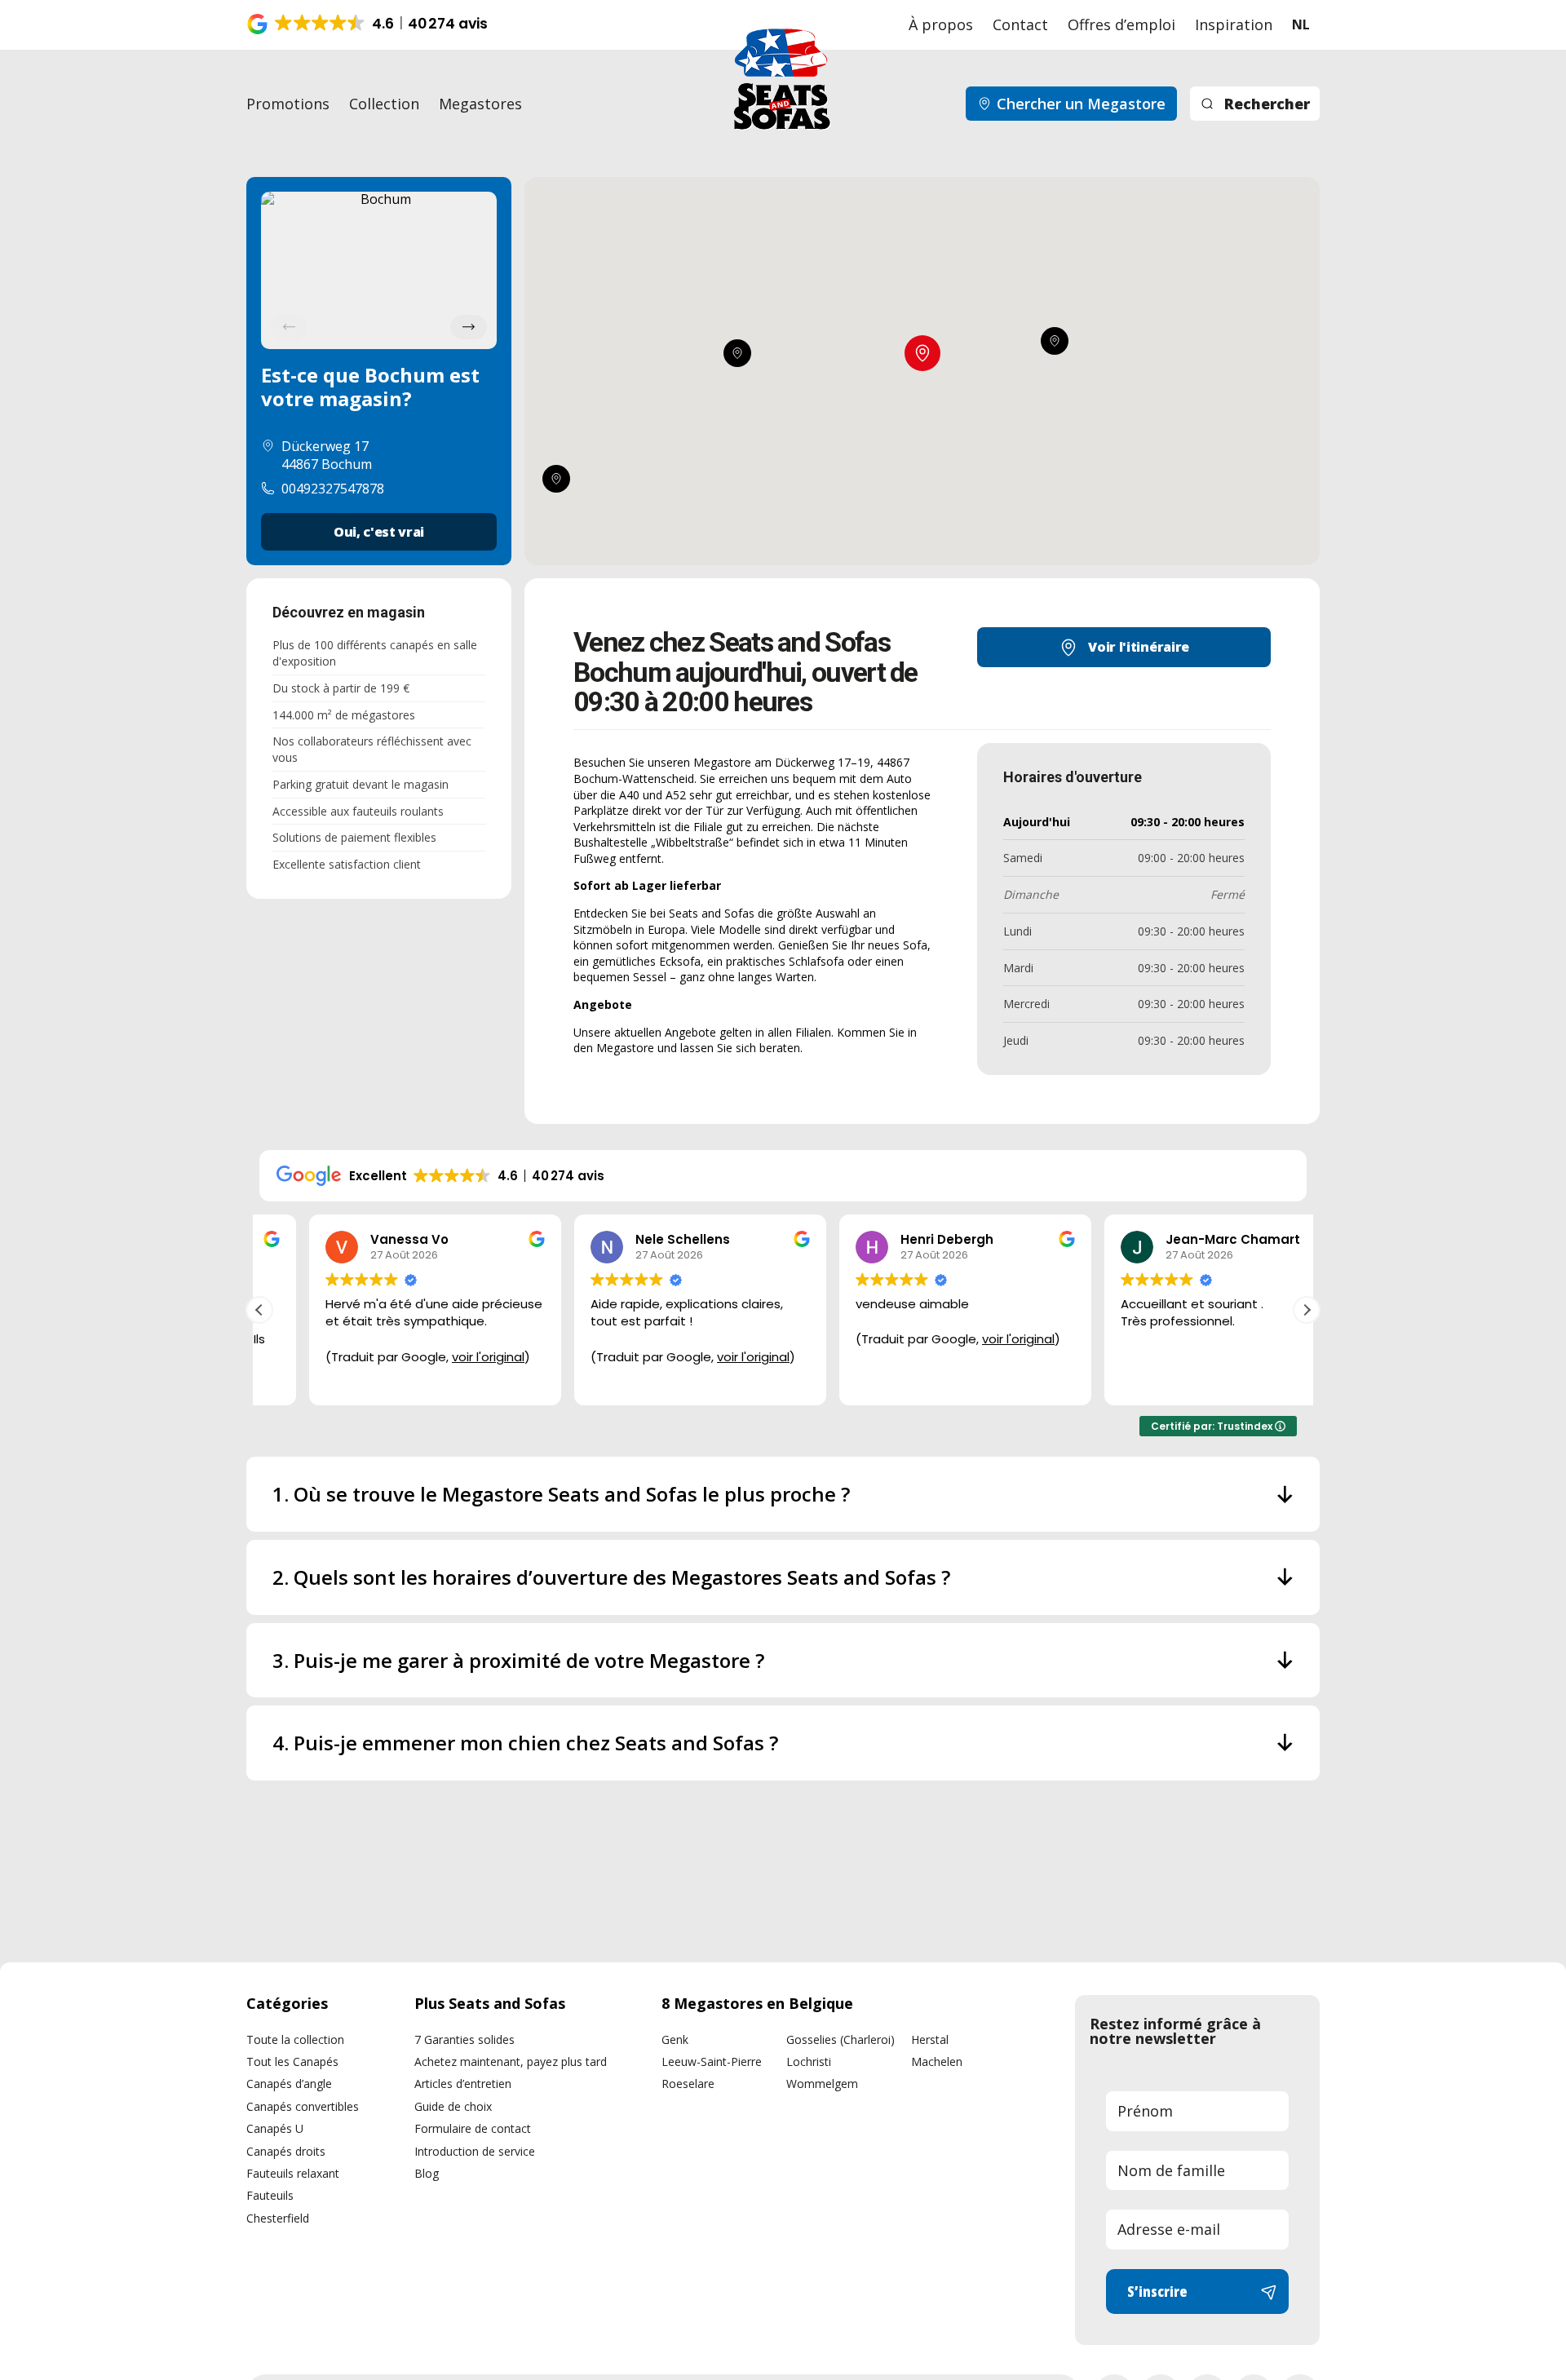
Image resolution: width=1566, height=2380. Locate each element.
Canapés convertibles (303, 2106)
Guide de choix (453, 2106)
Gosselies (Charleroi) (841, 2039)
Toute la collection (295, 2039)
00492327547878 (333, 489)
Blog (427, 2173)
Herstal (930, 2039)
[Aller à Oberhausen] (737, 353)
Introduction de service (475, 2151)
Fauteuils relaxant (293, 2173)
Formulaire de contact (473, 2128)
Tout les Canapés (292, 2061)
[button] (369, 24)
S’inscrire (1157, 2291)
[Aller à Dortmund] (1055, 341)
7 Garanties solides (464, 2039)
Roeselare (688, 2084)
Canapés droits (286, 2151)
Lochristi (809, 2061)
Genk (675, 2039)
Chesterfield (278, 2218)
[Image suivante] (469, 327)
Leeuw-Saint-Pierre (712, 2061)
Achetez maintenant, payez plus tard (511, 2061)
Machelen (937, 2061)
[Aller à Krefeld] (556, 480)
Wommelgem (822, 2084)
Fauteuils (270, 2195)
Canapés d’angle (289, 2084)
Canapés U (275, 2128)
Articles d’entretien (463, 2084)
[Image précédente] (289, 327)
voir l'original (438, 1357)
